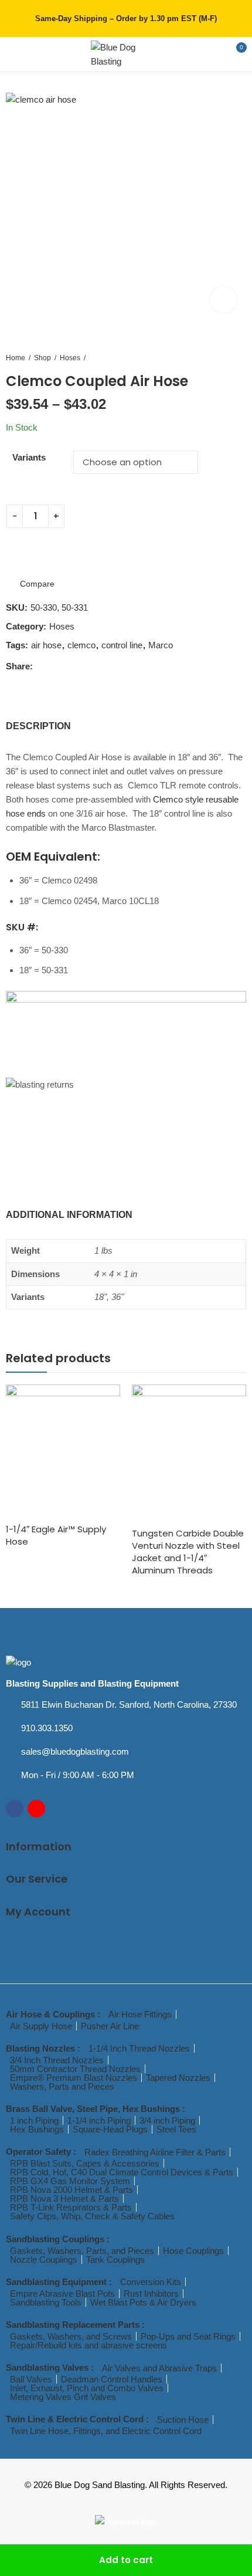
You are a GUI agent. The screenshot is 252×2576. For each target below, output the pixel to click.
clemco (81, 645)
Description (38, 726)
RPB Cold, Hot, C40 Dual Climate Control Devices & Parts (122, 2172)
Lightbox (223, 300)
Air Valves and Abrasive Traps (159, 2368)
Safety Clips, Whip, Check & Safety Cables (92, 2216)
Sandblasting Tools (46, 2302)
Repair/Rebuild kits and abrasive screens (88, 2345)
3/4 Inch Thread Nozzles (57, 2060)
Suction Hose (183, 2420)
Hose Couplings (193, 2251)
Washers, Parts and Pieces (62, 2086)
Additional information (69, 1215)
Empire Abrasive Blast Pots (62, 2294)
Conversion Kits (151, 2282)
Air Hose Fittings (140, 2014)
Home (16, 358)
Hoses (70, 358)
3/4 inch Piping (167, 2120)
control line (122, 645)
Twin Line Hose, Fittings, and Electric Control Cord (106, 2431)
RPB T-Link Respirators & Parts (71, 2207)
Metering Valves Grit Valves (63, 2397)
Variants (29, 457)
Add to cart (126, 2560)
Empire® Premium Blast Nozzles (74, 2078)
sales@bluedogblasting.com (75, 1751)
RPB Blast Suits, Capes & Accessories (85, 2163)
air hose (46, 645)
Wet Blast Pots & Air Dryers (143, 2302)
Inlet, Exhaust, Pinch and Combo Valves (87, 2388)
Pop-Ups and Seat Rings (188, 2336)
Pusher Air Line (110, 2026)
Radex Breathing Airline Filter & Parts (155, 2152)
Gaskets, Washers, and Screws (71, 2336)
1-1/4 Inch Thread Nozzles (139, 2048)
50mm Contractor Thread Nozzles (75, 2069)
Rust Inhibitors (151, 2294)
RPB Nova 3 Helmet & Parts (64, 2198)
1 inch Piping (34, 2120)
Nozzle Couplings (44, 2259)
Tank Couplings (115, 2259)
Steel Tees (176, 2129)
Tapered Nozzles (178, 2078)
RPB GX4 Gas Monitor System (70, 2181)
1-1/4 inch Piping (99, 2120)
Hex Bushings (37, 2129)
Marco (161, 645)
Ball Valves (31, 2379)
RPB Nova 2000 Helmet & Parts (71, 2190)
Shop (42, 358)
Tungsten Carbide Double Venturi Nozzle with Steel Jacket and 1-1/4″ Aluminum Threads (188, 1552)
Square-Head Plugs (110, 2129)
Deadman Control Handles (112, 2379)
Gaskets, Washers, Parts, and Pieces (82, 2251)
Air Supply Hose (41, 2026)
